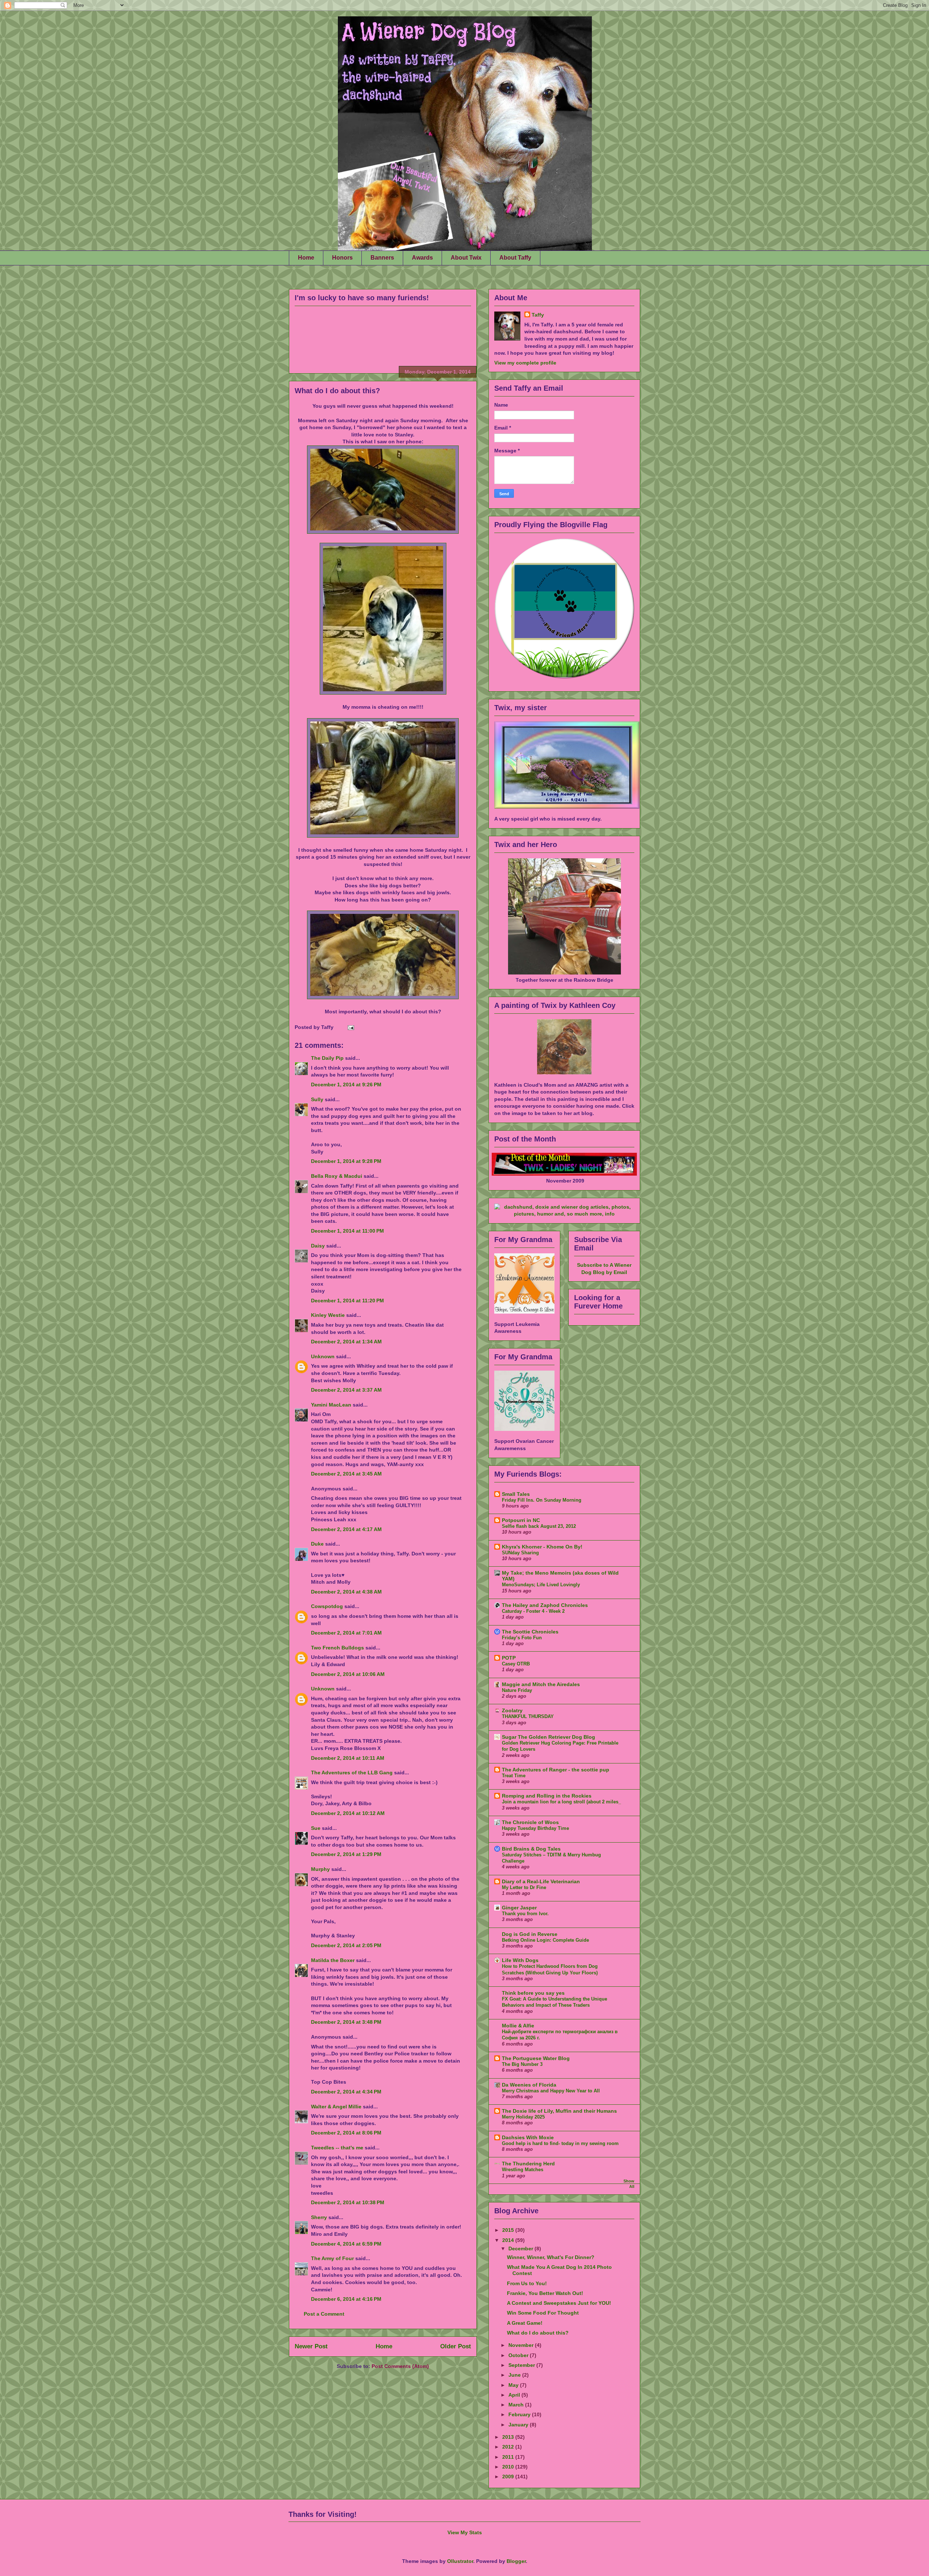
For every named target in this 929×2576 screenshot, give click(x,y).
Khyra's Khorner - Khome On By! (542, 1547)
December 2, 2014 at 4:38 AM (346, 1592)
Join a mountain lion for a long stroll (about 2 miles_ (561, 1802)
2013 (509, 2437)
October (519, 2355)
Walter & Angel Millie (336, 2107)
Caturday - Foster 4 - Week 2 (533, 1611)
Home (306, 258)
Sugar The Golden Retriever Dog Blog (549, 1737)
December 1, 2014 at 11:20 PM (347, 1301)
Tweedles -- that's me (337, 2148)
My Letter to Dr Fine (524, 1887)
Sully (317, 1099)
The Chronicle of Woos (530, 1822)
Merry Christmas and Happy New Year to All (551, 2091)
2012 (509, 2447)
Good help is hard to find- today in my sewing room (560, 2143)
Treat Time (514, 1776)
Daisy (318, 1246)
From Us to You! (527, 2283)
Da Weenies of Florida (529, 2085)
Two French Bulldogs (337, 1648)
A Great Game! (525, 2323)
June (515, 2375)
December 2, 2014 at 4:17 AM (346, 1529)
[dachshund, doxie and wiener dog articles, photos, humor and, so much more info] (564, 1214)
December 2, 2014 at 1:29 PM (346, 1854)
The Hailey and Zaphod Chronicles (545, 1605)
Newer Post (311, 2346)
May (514, 2385)
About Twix (466, 258)
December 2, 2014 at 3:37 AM (346, 1390)
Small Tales (516, 1494)
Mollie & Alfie (518, 2026)
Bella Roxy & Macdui (337, 1176)
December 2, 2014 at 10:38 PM (348, 2202)
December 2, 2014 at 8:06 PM (346, 2133)
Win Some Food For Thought (543, 2313)
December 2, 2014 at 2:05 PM (346, 1945)
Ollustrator (460, 2561)
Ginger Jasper (519, 1908)
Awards (422, 258)
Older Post (456, 2346)
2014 (509, 2240)
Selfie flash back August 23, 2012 (539, 1526)
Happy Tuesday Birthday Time (535, 1828)
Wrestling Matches (523, 2170)
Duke (317, 1544)
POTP (509, 1658)
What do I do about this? (337, 391)
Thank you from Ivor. (525, 1914)
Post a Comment (324, 2314)
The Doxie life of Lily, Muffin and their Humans (559, 2111)
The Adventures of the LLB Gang (352, 1773)
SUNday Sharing (520, 1553)
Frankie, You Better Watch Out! (545, 2293)
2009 (509, 2477)
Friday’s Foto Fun (522, 1638)
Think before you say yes (533, 1993)
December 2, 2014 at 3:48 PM (346, 2022)
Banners (382, 258)
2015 (509, 2230)
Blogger (516, 2561)
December (521, 2249)
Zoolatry (512, 1710)
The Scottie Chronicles (530, 1632)
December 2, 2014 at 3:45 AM (346, 1474)
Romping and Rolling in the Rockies (547, 1796)
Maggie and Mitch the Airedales (541, 1684)
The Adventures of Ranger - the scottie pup (556, 1770)
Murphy (320, 1869)
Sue (316, 1828)
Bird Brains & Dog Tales (531, 1849)
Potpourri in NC (521, 1520)
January (519, 2425)
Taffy (538, 315)
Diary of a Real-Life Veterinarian (541, 1881)
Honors (342, 258)
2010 (509, 2467)
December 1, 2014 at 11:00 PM (347, 1231)
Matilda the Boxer (333, 1960)
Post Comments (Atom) (400, 2366)
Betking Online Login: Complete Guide (545, 1940)
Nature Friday (517, 1690)
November (522, 2345)
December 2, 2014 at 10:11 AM (348, 1758)
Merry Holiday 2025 (523, 2117)
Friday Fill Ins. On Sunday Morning (542, 1500)
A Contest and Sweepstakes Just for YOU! (559, 2303)
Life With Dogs (520, 1960)
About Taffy (515, 258)
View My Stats (465, 2532)
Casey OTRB (516, 1664)
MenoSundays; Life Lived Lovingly (541, 1585)
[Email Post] (350, 1027)
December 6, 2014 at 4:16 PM (346, 2299)
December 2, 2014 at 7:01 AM (346, 1633)
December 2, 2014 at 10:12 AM (348, 1813)
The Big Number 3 (522, 2064)
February (520, 2414)
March (517, 2405)
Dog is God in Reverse (530, 1934)
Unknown (323, 1356)
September (522, 2365)
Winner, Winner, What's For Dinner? (551, 2257)
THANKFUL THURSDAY (528, 1716)
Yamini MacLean (331, 1405)
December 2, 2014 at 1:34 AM (346, 1342)
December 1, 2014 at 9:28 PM (346, 1161)
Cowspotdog (327, 1606)
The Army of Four (332, 2258)
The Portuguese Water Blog (536, 2058)
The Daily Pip (328, 1058)
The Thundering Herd (528, 2164)
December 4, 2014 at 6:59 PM (346, 2244)
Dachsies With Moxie (528, 2137)
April (515, 2395)
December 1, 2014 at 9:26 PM (346, 1084)
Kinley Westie (328, 1315)
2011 (509, 2457)
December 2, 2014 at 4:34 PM (346, 2092)
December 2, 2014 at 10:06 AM (348, 1674)
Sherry (319, 2217)
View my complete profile (525, 363)
